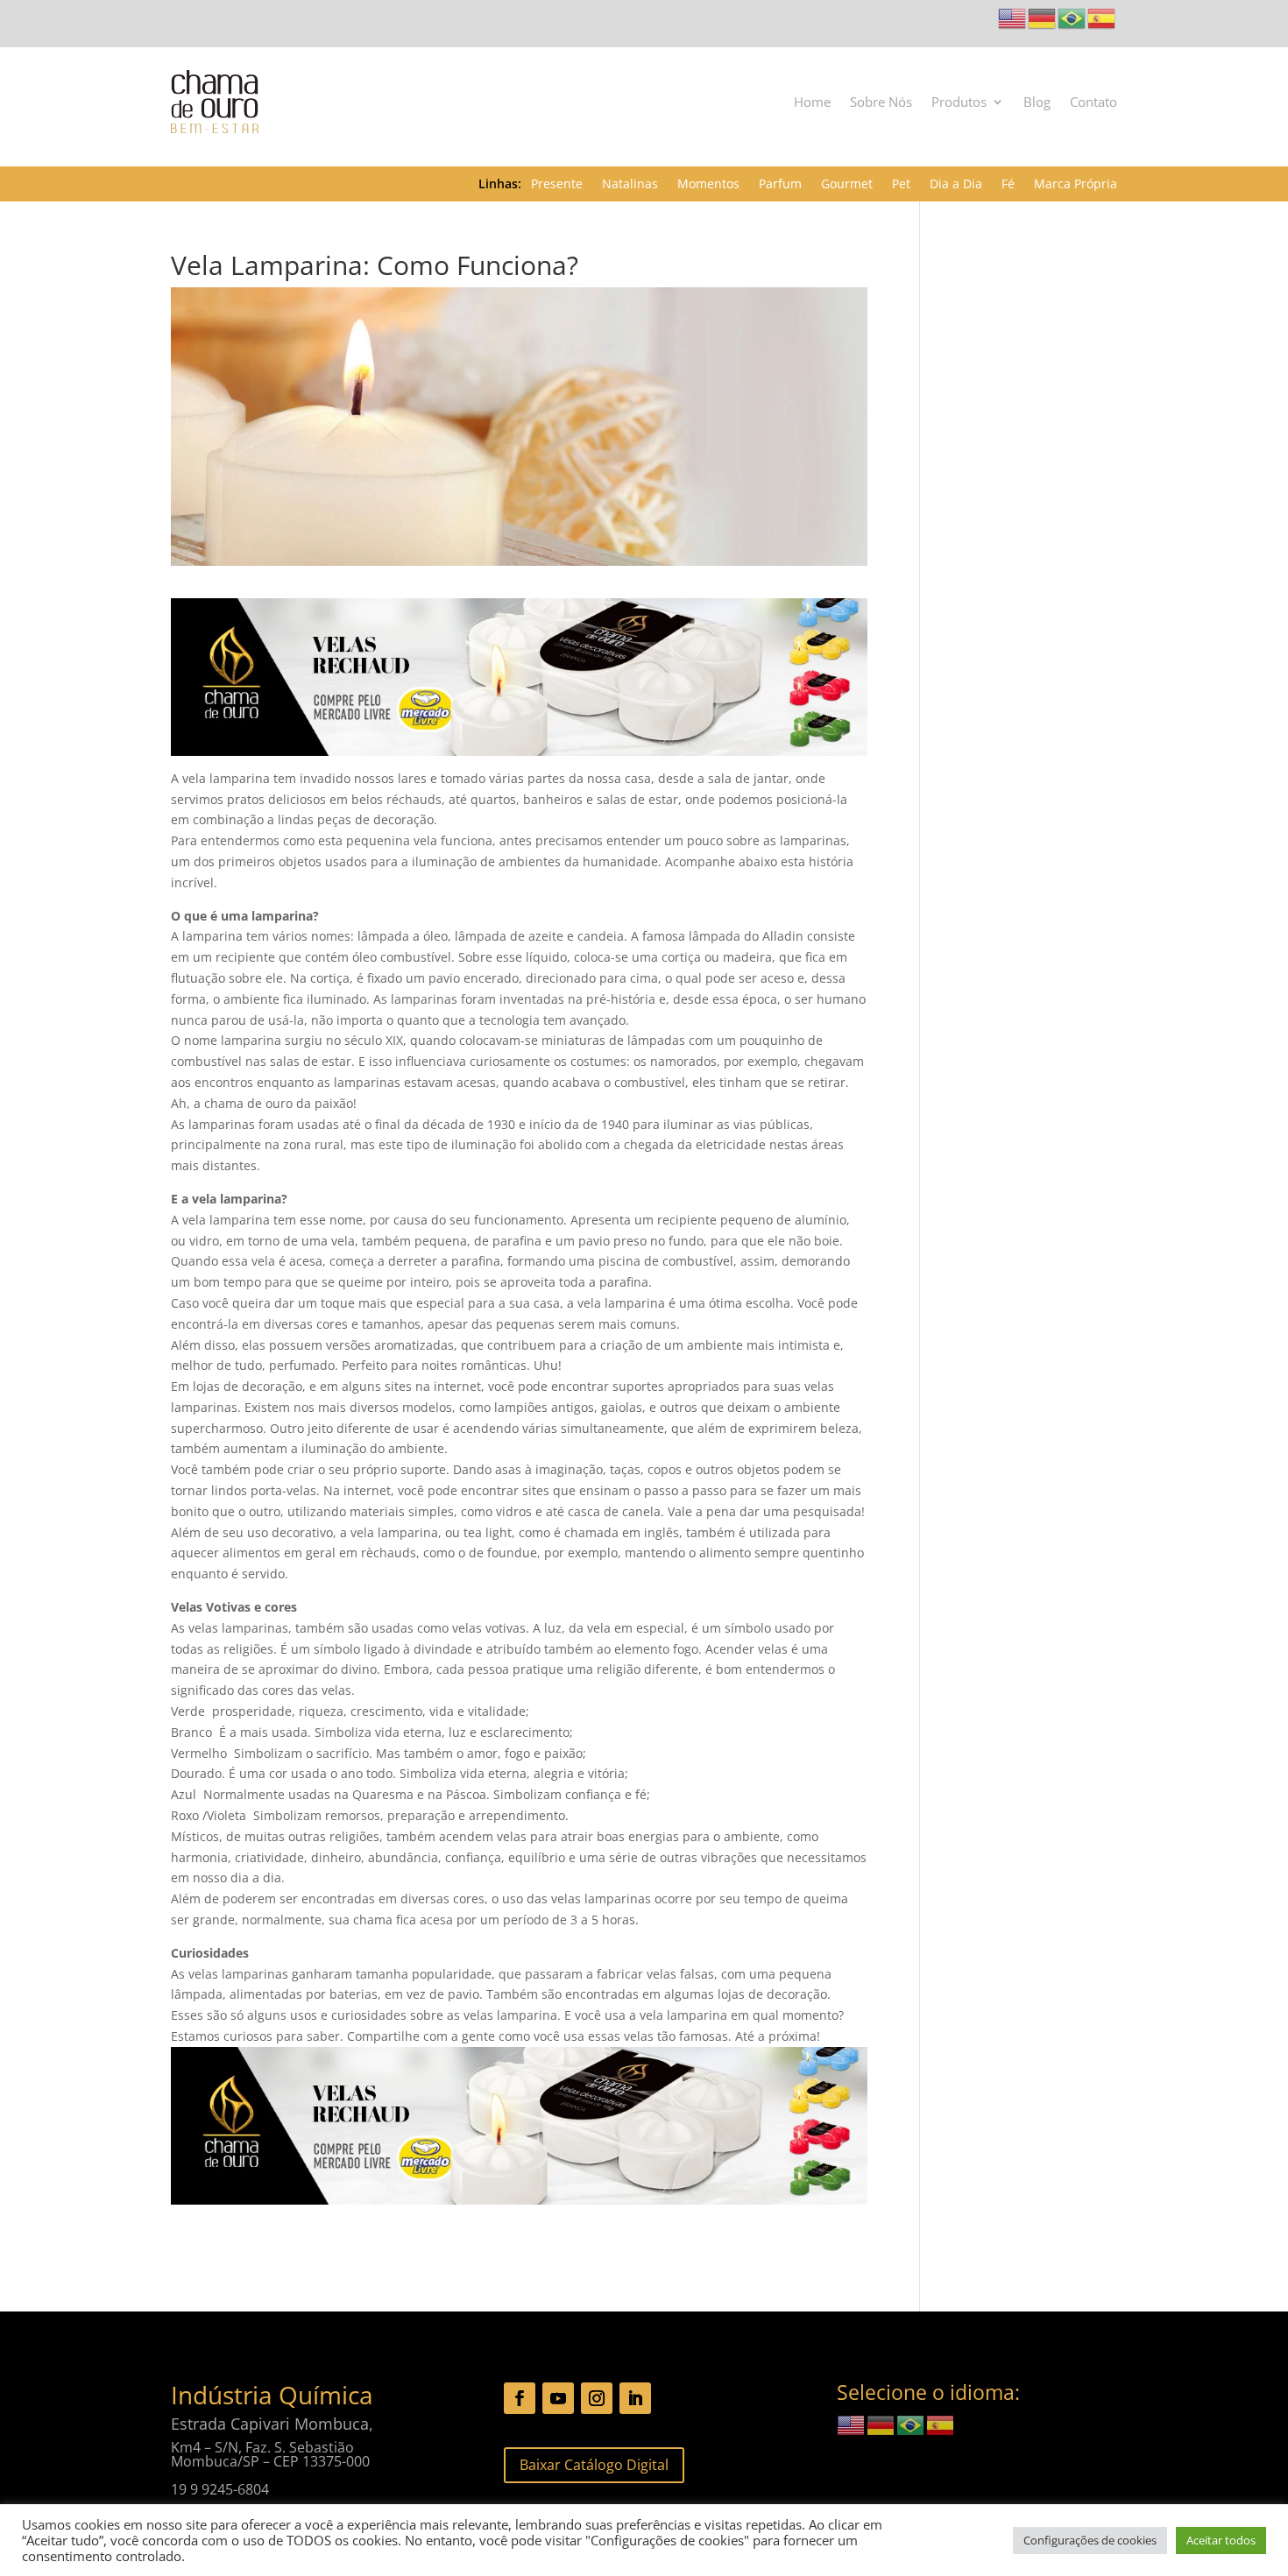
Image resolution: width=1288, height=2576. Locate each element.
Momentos (708, 185)
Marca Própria (1076, 185)
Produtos (959, 102)
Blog (1037, 102)
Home (812, 102)
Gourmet (847, 185)
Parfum (780, 185)
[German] (1043, 17)
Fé (1008, 185)
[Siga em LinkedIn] (635, 2398)
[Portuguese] (1072, 17)
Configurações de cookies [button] (1090, 2540)
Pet (901, 185)
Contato (1093, 102)
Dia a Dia (956, 185)
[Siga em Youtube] (558, 2398)
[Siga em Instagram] (597, 2398)
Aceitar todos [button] (1221, 2540)
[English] (1013, 17)
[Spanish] (1102, 17)
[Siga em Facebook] (520, 2398)
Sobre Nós (881, 102)
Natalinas (630, 185)
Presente (557, 185)
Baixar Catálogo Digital (594, 2465)
